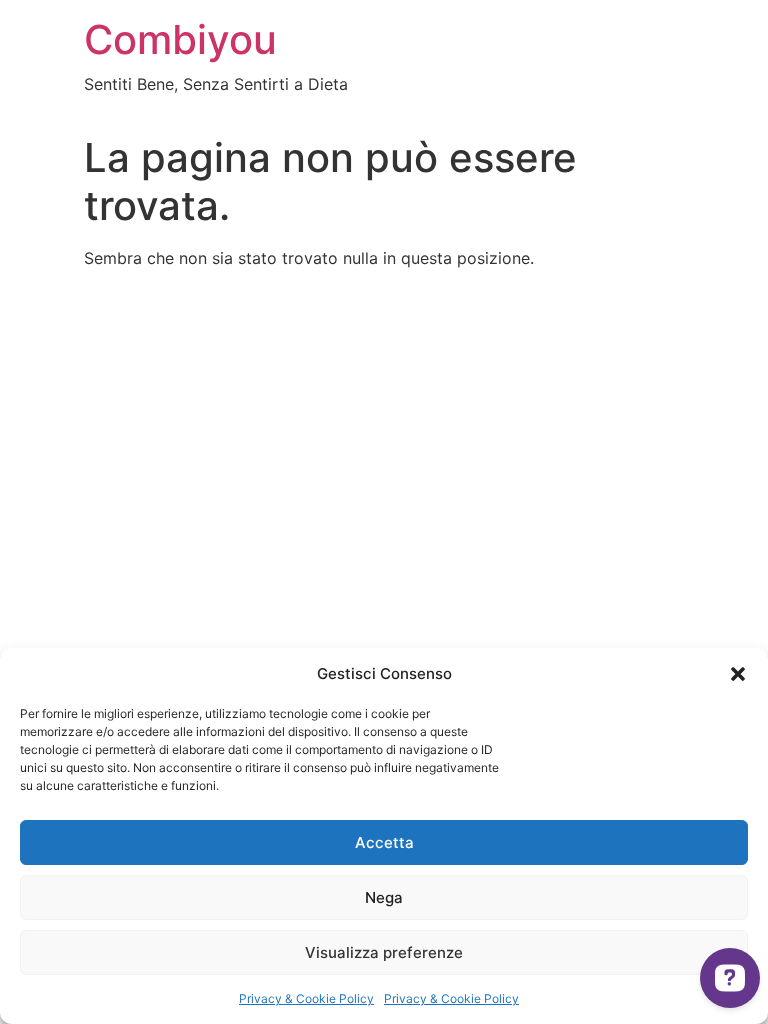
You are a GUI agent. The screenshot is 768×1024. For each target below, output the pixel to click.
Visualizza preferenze (384, 952)
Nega (384, 897)
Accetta (384, 842)
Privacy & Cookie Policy (306, 998)
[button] (738, 674)
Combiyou (180, 39)
